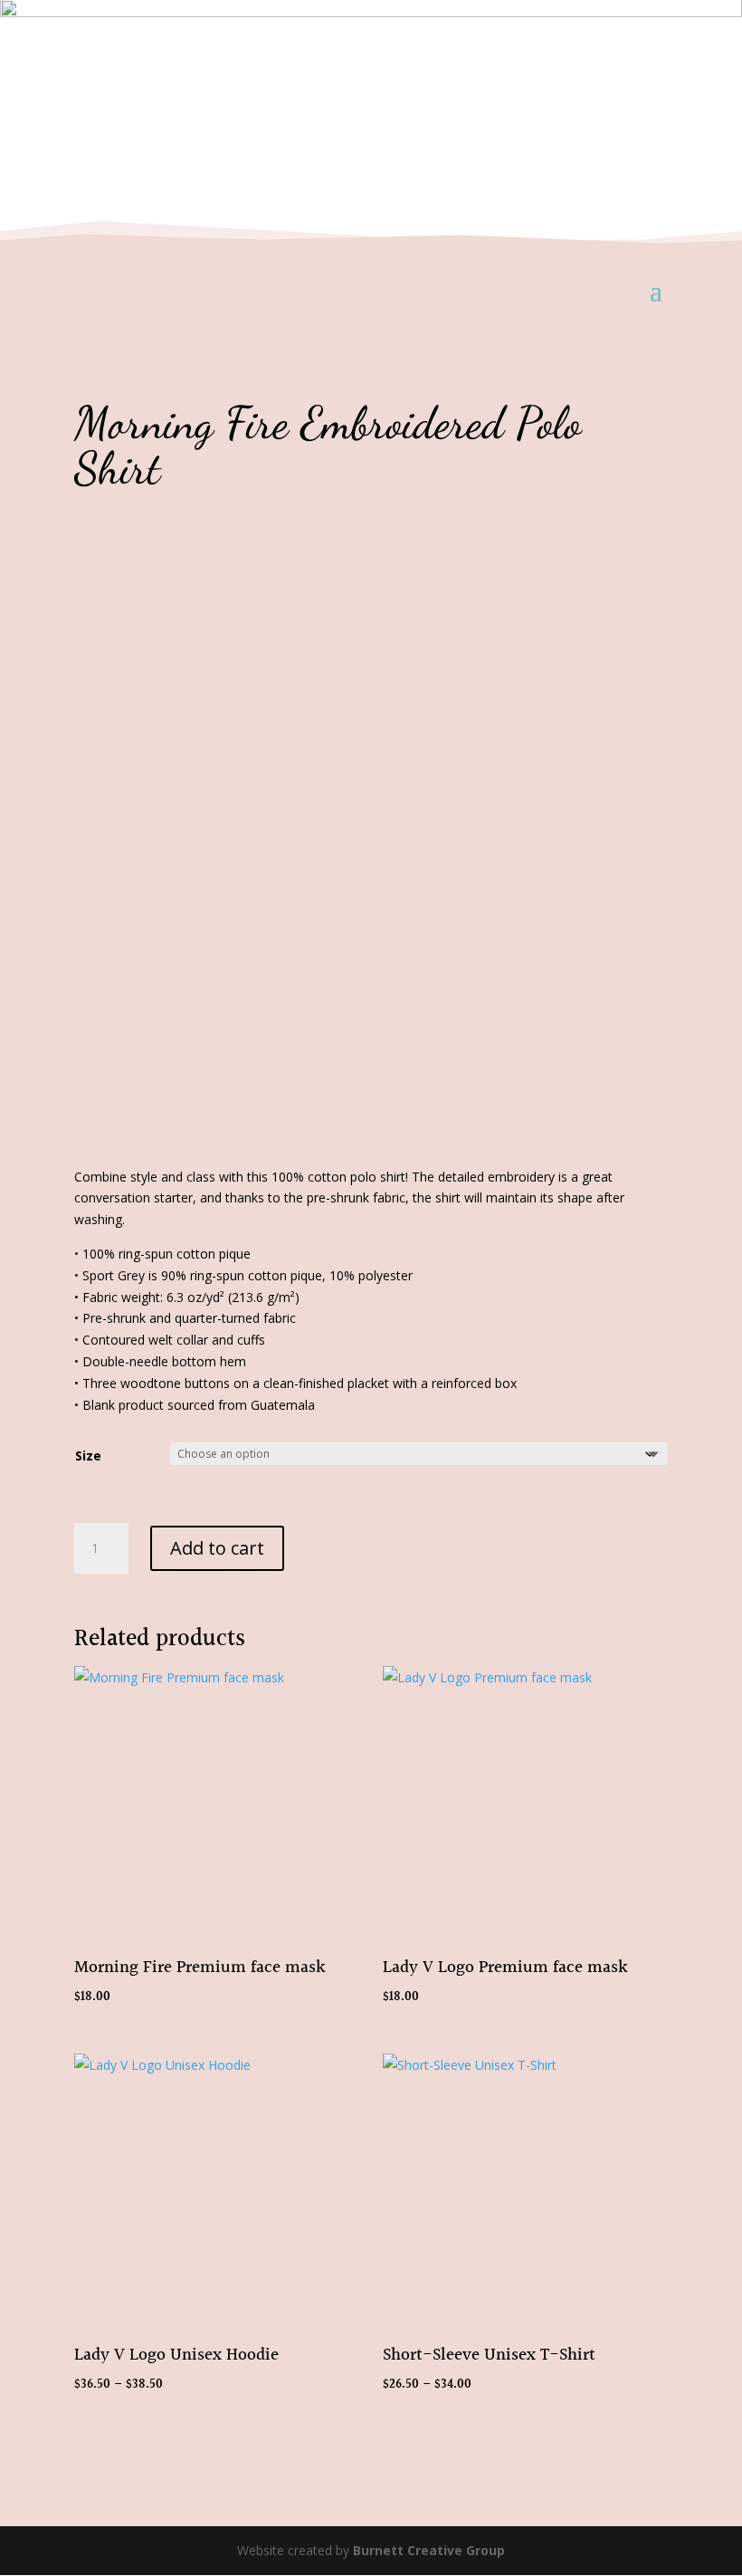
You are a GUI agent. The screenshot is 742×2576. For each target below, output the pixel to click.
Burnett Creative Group (429, 2550)
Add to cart (217, 1548)
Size (88, 1456)
